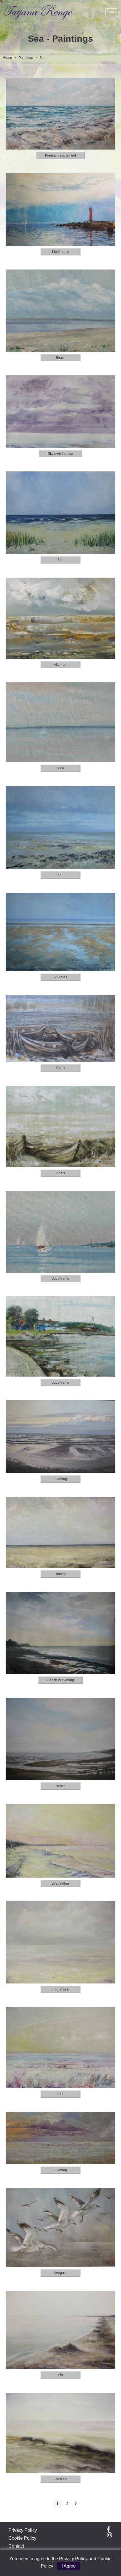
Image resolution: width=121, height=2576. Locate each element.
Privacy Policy (23, 2530)
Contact (16, 2546)
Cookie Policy (22, 2538)
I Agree (69, 2566)
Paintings (26, 58)
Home (7, 58)
